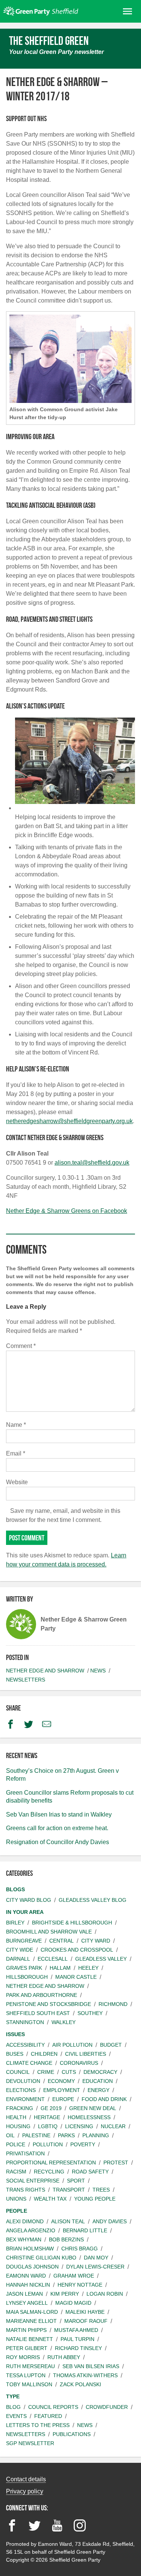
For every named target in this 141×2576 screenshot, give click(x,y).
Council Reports (53, 2407)
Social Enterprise (33, 2181)
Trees (101, 2190)
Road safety (90, 2172)
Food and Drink (104, 2099)
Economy (61, 2081)
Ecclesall (53, 1959)
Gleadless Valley (101, 1959)
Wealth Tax (50, 2199)
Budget (111, 2045)
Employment (62, 2090)
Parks (66, 2135)
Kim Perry (65, 2294)
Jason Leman (24, 2294)
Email (16, 1453)
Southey (90, 2013)
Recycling (49, 2172)
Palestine (36, 2135)
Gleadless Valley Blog (92, 1900)
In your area (25, 1912)
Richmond (113, 2004)
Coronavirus (79, 2063)
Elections (21, 2090)
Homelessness (89, 2117)
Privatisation (25, 2153)
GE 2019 (51, 2108)
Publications (72, 2434)
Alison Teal (68, 2221)
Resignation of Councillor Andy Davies (58, 1842)
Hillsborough (27, 1977)
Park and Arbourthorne (42, 1995)
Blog (13, 2407)
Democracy (100, 2072)
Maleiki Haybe (85, 2312)
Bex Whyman (24, 2239)
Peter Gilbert (27, 2348)
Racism (16, 2172)
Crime (46, 2072)
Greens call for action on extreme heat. (57, 1828)
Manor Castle (76, 1977)
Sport (76, 2181)
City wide (20, 1950)
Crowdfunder (107, 2407)
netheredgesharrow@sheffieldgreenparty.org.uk (69, 1121)
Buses (15, 2054)
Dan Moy (96, 2258)
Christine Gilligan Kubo (41, 2258)
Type (13, 2396)
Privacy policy (25, 2491)
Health (16, 2117)
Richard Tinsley (78, 2348)
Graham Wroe (74, 2276)
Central (61, 1941)
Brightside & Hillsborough (72, 1923)
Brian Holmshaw (30, 2249)
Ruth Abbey (64, 2357)
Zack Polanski (80, 2384)
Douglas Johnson (32, 2267)
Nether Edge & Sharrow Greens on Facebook (67, 1211)
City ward (96, 1941)
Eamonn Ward (26, 2276)
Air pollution (72, 2045)
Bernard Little (85, 2230)
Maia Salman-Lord (32, 2312)
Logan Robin (105, 2294)
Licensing (79, 2126)
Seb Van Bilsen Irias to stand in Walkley (59, 1814)
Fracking (20, 2108)
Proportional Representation (51, 2163)
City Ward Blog (29, 1900)
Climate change (29, 2063)
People (17, 2211)
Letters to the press (38, 2425)
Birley (15, 1923)
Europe (63, 2099)
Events (16, 2416)
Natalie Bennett (30, 2339)
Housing (18, 2126)
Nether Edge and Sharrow (45, 1671)
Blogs (15, 1889)
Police (16, 2144)
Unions (16, 2199)
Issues (15, 2034)
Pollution (48, 2144)
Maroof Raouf (86, 2321)
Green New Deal (93, 2108)
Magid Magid (73, 2303)
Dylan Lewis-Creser (95, 2267)
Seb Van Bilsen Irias (91, 2366)
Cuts (69, 2072)
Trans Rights (26, 2190)
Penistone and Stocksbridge (49, 2004)
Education (98, 2081)
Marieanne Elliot (31, 2321)
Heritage (47, 2117)
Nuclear (113, 2126)
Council (18, 2072)
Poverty (83, 2144)
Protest (116, 2163)
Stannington (25, 2022)
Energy (99, 2090)
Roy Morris (23, 2357)
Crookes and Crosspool (77, 1950)
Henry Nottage (80, 2285)
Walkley (64, 2022)
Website (17, 1482)
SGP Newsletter (30, 2443)
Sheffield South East (38, 2013)
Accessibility (25, 2045)
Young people (95, 2199)
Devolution (23, 2081)
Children (44, 2054)
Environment (25, 2099)
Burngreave (24, 1941)
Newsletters (26, 1680)
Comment (21, 1346)
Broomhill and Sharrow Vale (49, 1932)
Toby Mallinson (29, 2384)
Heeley (88, 1968)
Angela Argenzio (31, 2230)
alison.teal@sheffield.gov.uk (92, 1163)
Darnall (18, 1959)
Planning (96, 2135)
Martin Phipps (26, 2330)
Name (16, 1425)
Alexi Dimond (25, 2221)
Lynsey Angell (27, 2303)
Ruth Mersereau (30, 2366)
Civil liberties (86, 2054)
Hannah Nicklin (28, 2285)
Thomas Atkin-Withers (85, 2375)
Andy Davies (110, 2221)
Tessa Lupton (26, 2375)
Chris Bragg (80, 2249)
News (98, 1671)
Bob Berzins (66, 2239)
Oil (10, 2135)
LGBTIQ (48, 2126)
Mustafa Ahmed (76, 2330)
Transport (69, 2190)
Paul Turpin (77, 2339)
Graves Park (24, 1968)
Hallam (60, 1968)
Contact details (26, 2479)
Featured (48, 2416)
